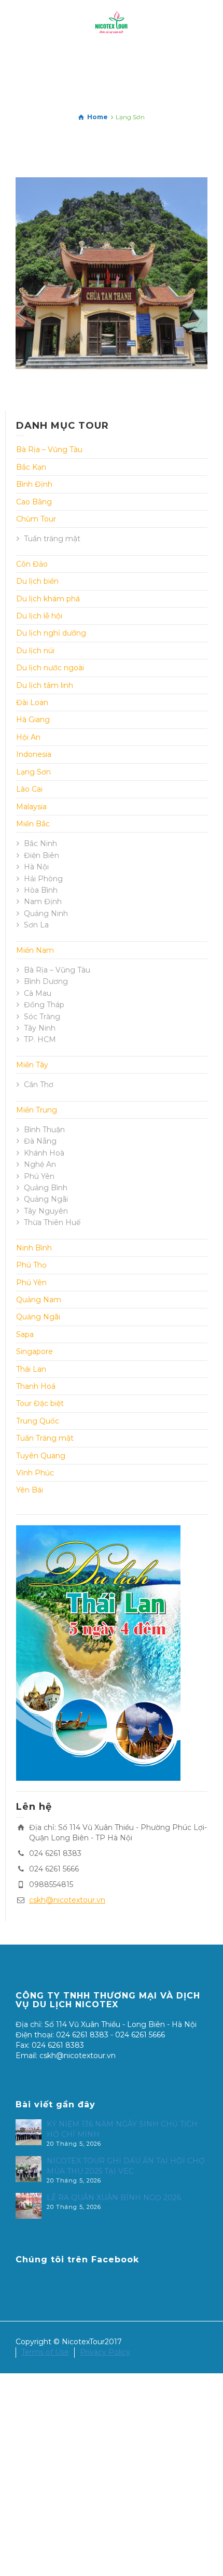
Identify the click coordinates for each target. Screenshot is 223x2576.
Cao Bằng (34, 502)
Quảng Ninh (46, 913)
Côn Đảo (32, 564)
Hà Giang (33, 720)
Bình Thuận (44, 1130)
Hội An (28, 737)
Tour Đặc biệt (40, 1403)
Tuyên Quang (41, 1456)
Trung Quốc (38, 1421)
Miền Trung (37, 1110)
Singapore (34, 1352)
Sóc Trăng (42, 1017)
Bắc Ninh (40, 843)
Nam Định (43, 902)
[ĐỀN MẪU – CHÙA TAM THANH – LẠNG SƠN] (126, 310)
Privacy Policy (105, 2352)
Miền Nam (35, 950)
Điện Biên (41, 855)
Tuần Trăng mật (45, 1438)
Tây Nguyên (46, 1211)
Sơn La (36, 925)
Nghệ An (40, 1164)
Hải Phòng (43, 879)
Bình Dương (46, 981)
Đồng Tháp (44, 1005)
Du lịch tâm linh (45, 685)
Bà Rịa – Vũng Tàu (49, 449)
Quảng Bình (46, 1188)
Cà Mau (38, 993)
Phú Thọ (31, 1265)
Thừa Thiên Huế (52, 1222)
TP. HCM (40, 1039)
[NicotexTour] (112, 23)
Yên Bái (30, 1490)
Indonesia (34, 754)
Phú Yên (39, 1176)
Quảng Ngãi (46, 1199)
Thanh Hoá (36, 1386)
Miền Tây (32, 1065)
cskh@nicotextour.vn (67, 1900)
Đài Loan (32, 702)
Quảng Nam (39, 1300)
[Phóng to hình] (97, 310)
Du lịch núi (35, 651)
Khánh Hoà (44, 1153)
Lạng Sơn (33, 772)
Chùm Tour (36, 519)
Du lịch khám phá (48, 599)
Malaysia (31, 807)
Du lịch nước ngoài (50, 668)
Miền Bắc (33, 824)
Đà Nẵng (40, 1141)
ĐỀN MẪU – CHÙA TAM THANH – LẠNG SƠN (112, 238)
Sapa (25, 1334)
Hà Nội (36, 867)
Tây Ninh (40, 1028)
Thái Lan (31, 1369)
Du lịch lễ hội (39, 616)
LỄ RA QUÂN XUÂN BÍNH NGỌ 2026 (114, 2198)
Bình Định (34, 484)
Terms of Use (45, 2352)
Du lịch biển (37, 581)
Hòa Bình (41, 890)
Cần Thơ (39, 1085)
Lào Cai (29, 789)
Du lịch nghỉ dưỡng (51, 633)
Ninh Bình (34, 1248)
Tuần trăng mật (52, 539)
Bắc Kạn (31, 467)
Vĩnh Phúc (35, 1473)
